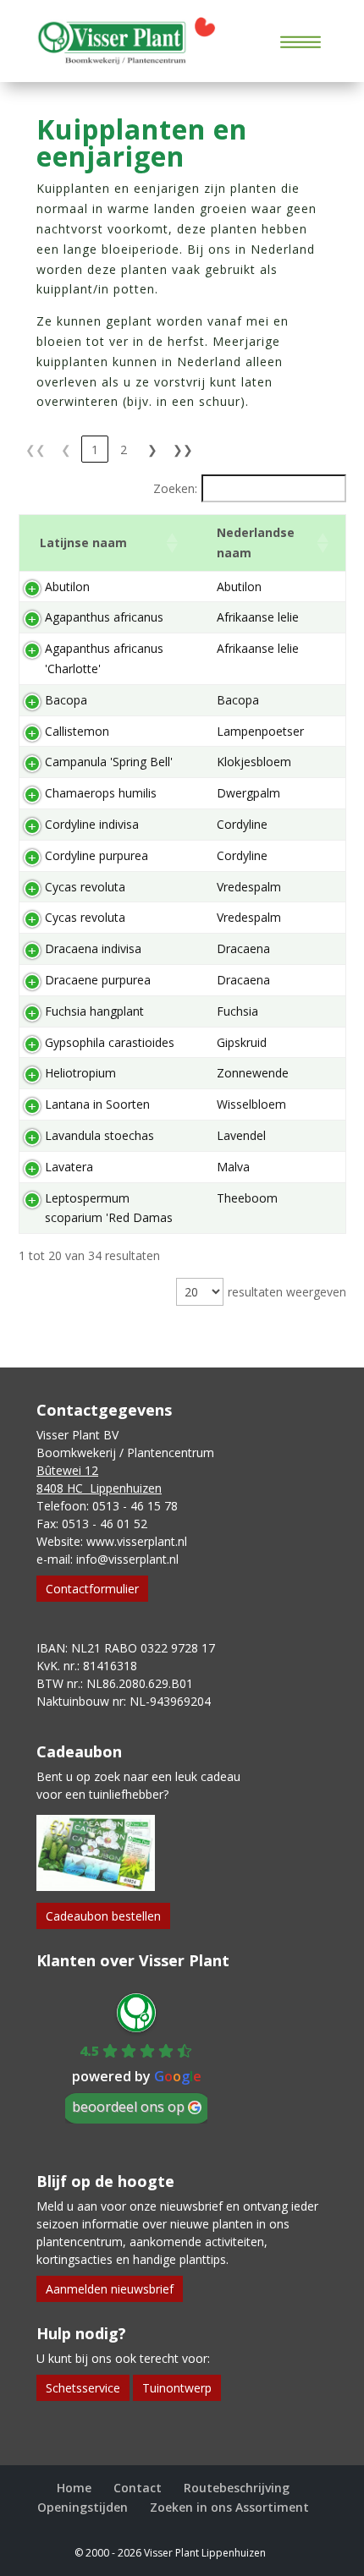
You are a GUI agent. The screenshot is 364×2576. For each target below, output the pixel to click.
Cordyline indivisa (92, 824)
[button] (171, 543)
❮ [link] (66, 449)
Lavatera (69, 1167)
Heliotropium (80, 1073)
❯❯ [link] (183, 449)
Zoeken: (175, 488)
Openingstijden (83, 2507)
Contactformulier (92, 1589)
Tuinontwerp (177, 2388)
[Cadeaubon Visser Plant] (96, 1886)
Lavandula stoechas (99, 1135)
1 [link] (95, 449)
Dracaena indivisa (93, 948)
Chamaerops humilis (101, 793)
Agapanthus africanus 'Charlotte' (104, 658)
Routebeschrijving (237, 2488)
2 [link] (124, 449)
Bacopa (66, 700)
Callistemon (77, 731)
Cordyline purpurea (97, 855)
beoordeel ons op (128, 2107)
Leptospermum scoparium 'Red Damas (109, 1208)
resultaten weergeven (287, 1292)
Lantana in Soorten (97, 1104)
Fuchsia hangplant (94, 1011)
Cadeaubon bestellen (103, 1916)
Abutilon (67, 586)
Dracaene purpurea (98, 980)
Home (74, 2488)
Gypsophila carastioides (110, 1042)
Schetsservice (83, 2388)
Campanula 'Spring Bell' (109, 762)
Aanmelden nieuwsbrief (110, 2289)
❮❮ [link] (36, 449)
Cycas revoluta (85, 887)
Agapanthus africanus (104, 617)
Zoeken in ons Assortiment (229, 2507)
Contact (138, 2488)
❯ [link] (152, 449)
